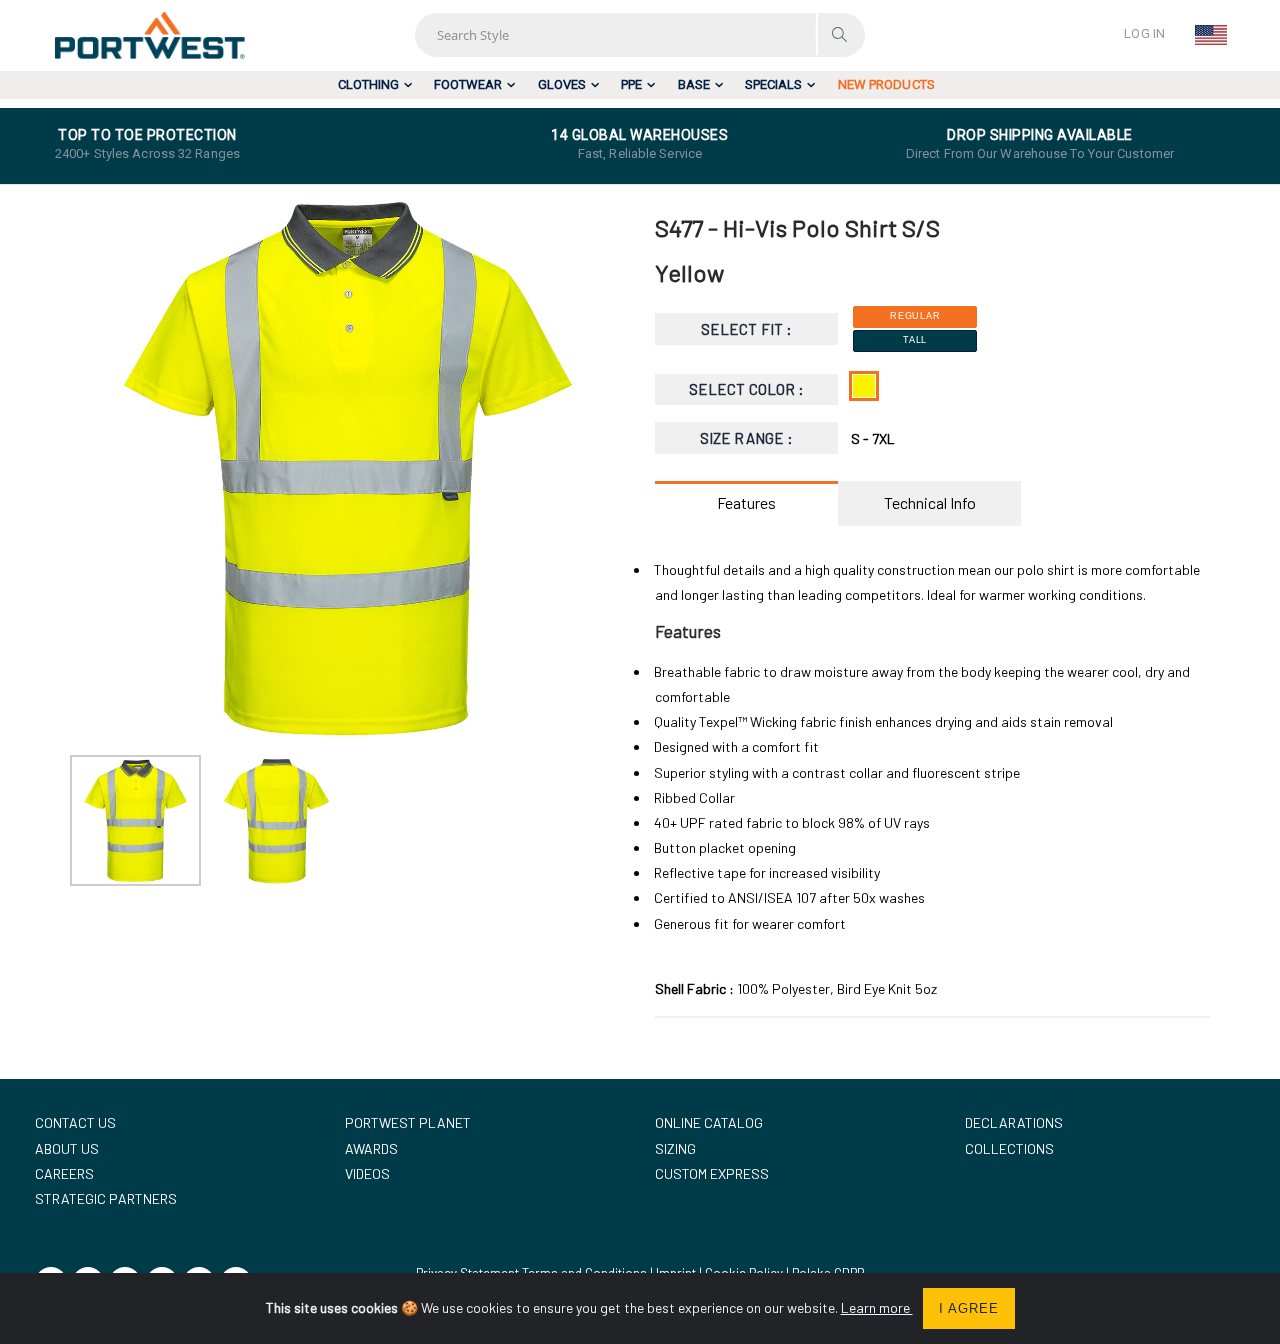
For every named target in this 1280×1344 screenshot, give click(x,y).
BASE (694, 84)
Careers (64, 1173)
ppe (631, 84)
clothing (368, 84)
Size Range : (746, 438)
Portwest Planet (408, 1122)
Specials (773, 84)
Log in (1144, 33)
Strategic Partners (106, 1198)
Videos (367, 1173)
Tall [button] (915, 340)
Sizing (675, 1148)
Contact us (75, 1122)
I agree (969, 1308)
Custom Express (712, 1173)
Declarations (1014, 1122)
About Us (67, 1148)
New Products (886, 84)
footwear (468, 84)
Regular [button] (915, 316)
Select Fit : (746, 329)
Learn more (877, 1307)
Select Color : (746, 389)
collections (1009, 1148)
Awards (371, 1148)
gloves (562, 84)
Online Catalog (709, 1122)
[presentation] (95, 468)
